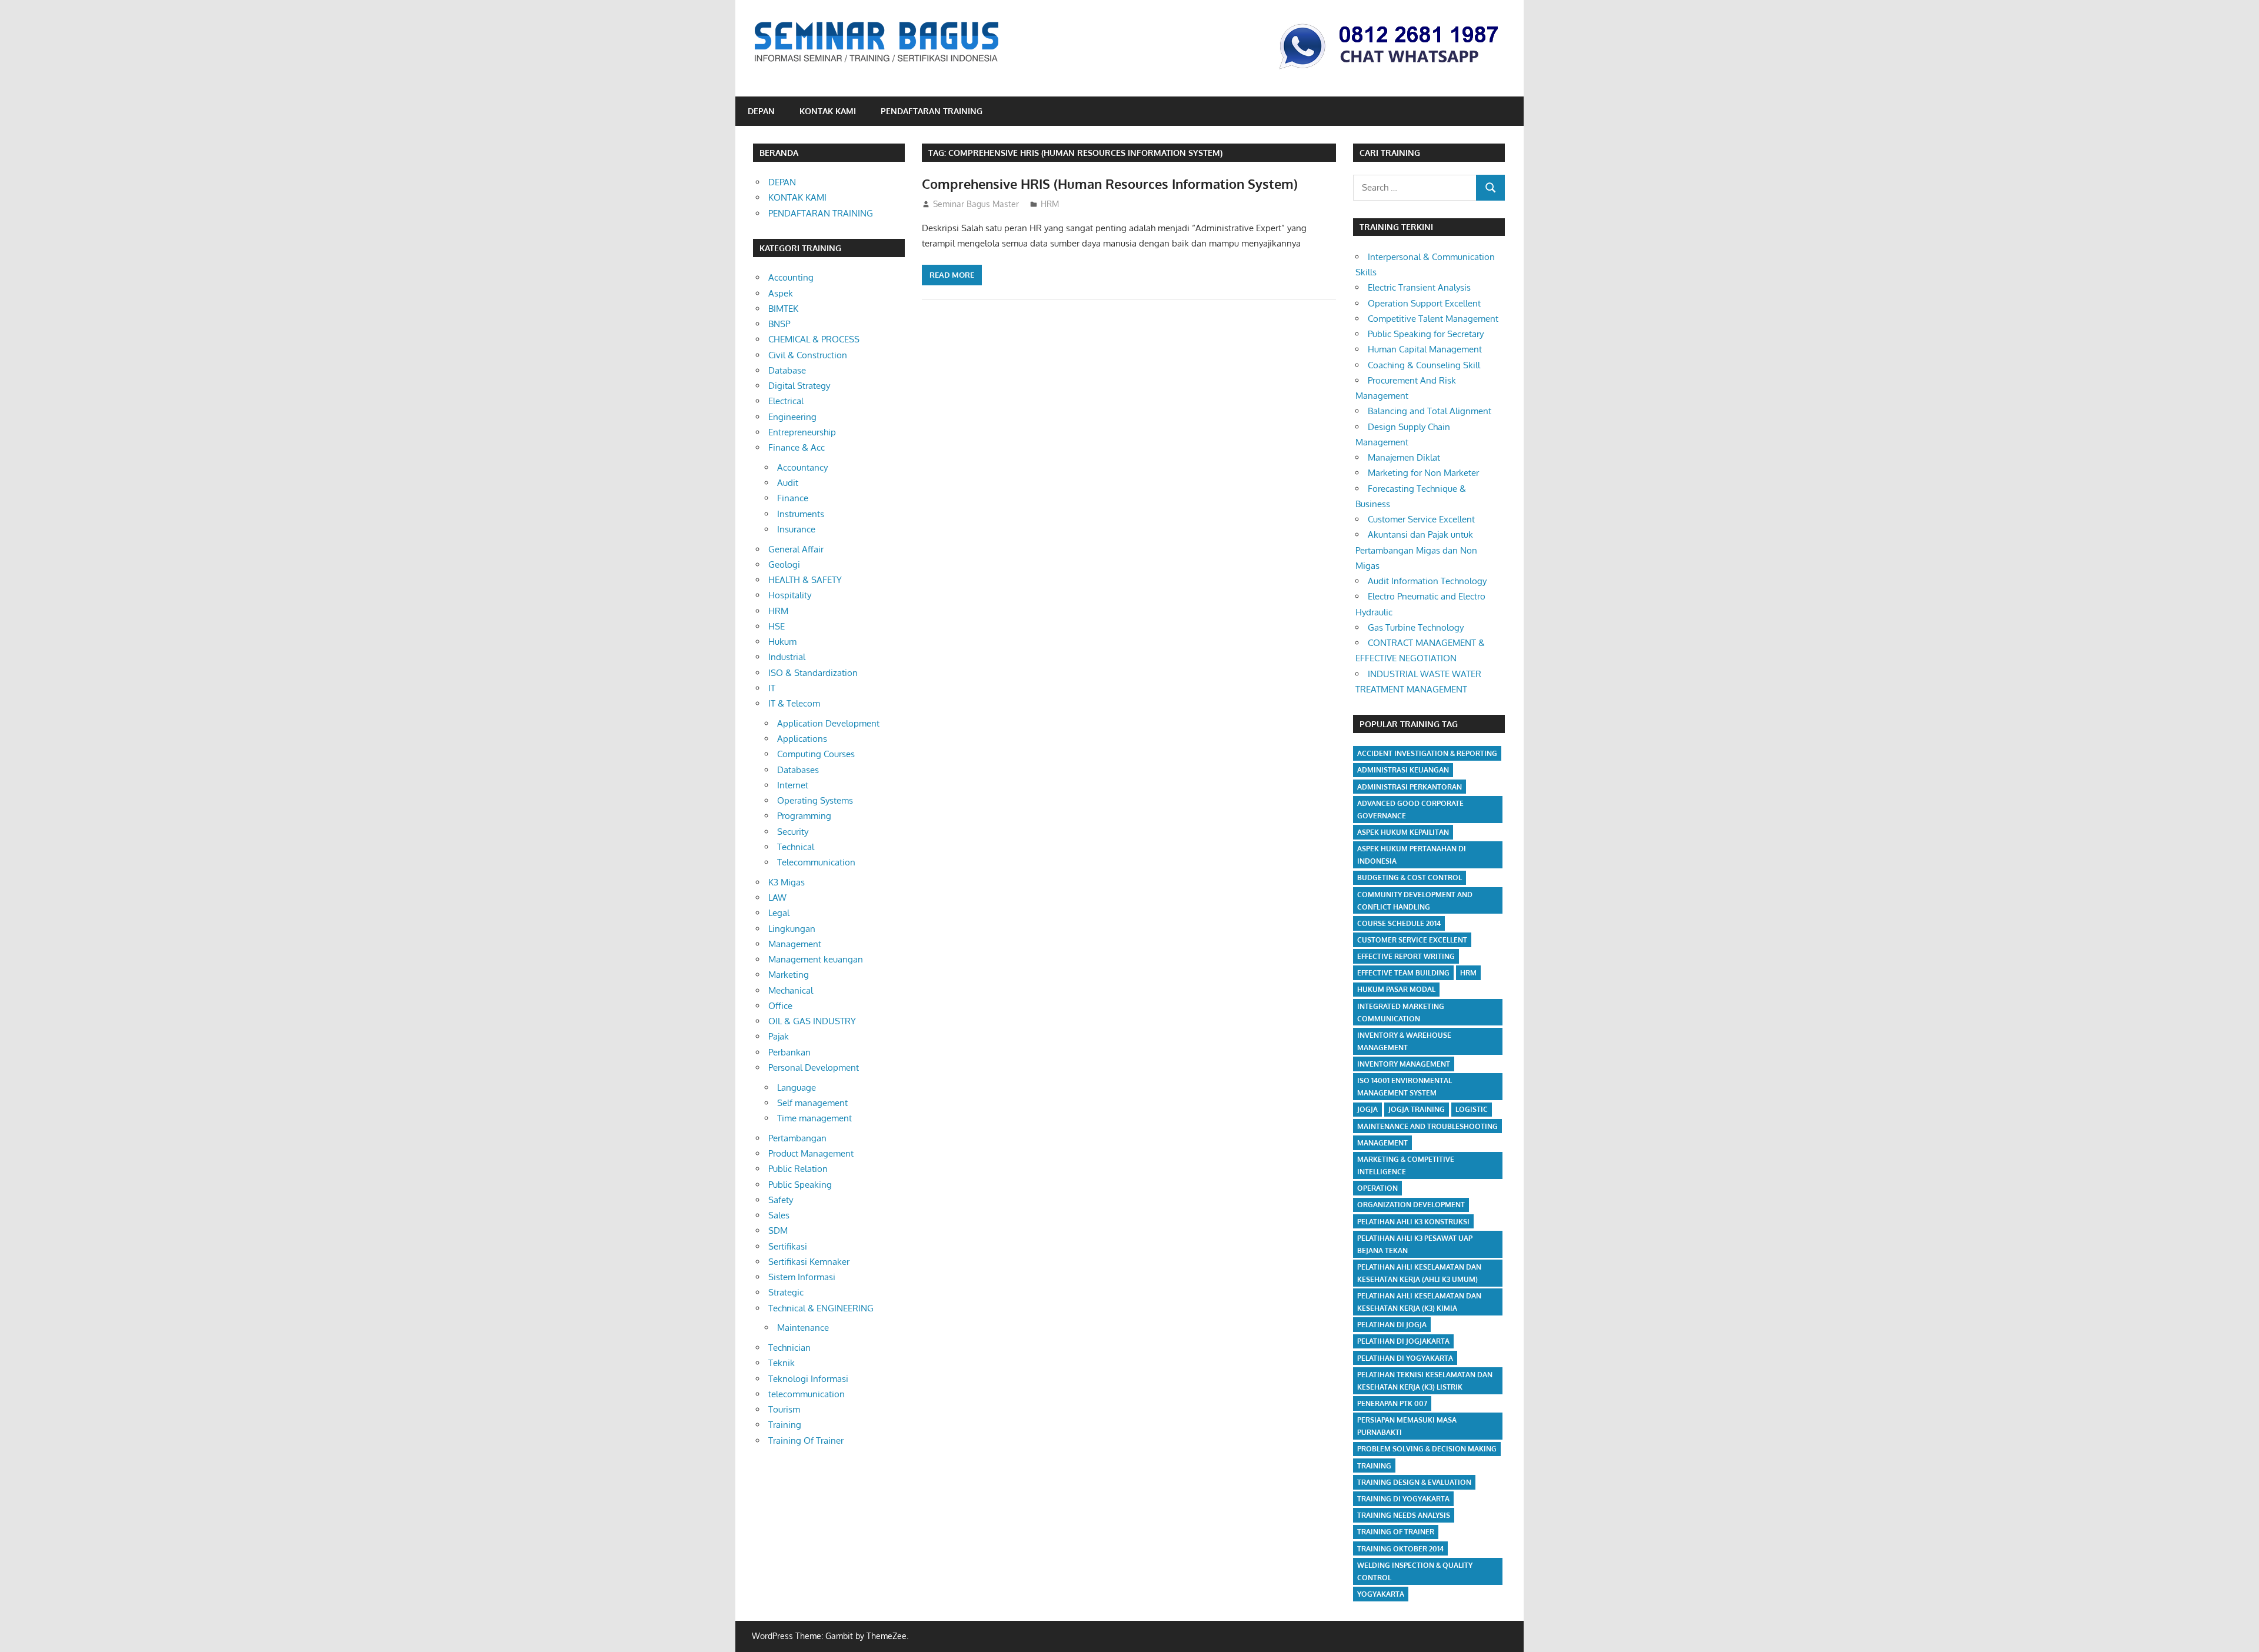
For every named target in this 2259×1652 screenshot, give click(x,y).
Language (797, 1088)
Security (793, 832)
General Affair (796, 549)
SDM (778, 1230)
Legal (779, 913)
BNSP (779, 324)
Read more (952, 275)
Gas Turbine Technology (1416, 627)
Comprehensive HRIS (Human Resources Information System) (1110, 184)
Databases (798, 770)
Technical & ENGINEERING (821, 1308)
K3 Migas (787, 882)
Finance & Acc (797, 447)
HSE (777, 626)
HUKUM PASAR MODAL (1396, 989)
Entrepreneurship (802, 432)
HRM (1050, 204)
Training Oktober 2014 (1400, 1549)
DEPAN (761, 111)
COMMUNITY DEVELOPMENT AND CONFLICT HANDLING (1415, 901)
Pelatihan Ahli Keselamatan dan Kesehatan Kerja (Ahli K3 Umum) (1419, 1273)
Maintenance (803, 1328)
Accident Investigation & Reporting (1427, 753)
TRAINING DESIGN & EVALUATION (1414, 1482)
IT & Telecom (794, 703)
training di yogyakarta (1403, 1499)
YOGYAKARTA (1381, 1594)
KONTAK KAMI (828, 111)
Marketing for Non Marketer (1423, 473)
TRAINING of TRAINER (1396, 1532)
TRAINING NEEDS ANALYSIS (1404, 1515)
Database (787, 370)
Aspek (781, 293)
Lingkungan (792, 929)
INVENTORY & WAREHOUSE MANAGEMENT (1404, 1041)
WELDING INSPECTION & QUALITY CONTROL (1415, 1571)
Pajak (779, 1036)
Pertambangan (797, 1138)
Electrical (786, 401)
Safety (781, 1200)
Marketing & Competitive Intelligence (1406, 1165)
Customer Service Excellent (1421, 519)
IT (772, 688)
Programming (804, 816)
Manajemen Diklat (1404, 457)
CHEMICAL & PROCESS (814, 339)
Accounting (791, 277)
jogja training (1417, 1109)
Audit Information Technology (1427, 581)
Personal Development (814, 1068)
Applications (802, 739)
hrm (1468, 973)
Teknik (782, 1363)
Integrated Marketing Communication (1401, 1012)
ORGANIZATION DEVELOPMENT (1411, 1205)
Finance (793, 498)
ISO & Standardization (813, 673)
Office (780, 1006)
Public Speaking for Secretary (1426, 334)
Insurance (796, 529)
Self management (812, 1103)
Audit (788, 483)
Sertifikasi (788, 1246)
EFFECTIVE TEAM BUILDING (1403, 973)
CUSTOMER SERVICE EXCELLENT (1412, 940)
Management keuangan (816, 959)
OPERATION (1377, 1188)
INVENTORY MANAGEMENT (1404, 1064)
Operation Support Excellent (1424, 303)
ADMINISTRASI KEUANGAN (1403, 770)
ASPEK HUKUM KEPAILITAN (1403, 832)
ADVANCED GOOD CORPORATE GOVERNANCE (1410, 810)
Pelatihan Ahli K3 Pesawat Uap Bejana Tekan (1415, 1244)
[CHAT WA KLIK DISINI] (1389, 71)
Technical (796, 847)
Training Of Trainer (806, 1440)
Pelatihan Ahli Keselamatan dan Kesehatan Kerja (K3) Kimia (1419, 1302)
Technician (789, 1348)
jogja (1367, 1109)
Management (795, 944)
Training (785, 1425)
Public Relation (798, 1169)
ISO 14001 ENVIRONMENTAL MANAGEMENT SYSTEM (1405, 1087)
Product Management (811, 1153)
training (1374, 1466)
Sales (779, 1215)
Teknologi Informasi (808, 1379)
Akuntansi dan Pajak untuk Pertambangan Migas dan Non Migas (1416, 550)
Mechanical (791, 990)
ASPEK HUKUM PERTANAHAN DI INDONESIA (1412, 855)
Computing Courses (816, 754)
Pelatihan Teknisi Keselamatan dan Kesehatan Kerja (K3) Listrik (1425, 1381)
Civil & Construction (808, 355)
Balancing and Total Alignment (1430, 411)
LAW (777, 897)
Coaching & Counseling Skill (1424, 365)
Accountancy (802, 467)
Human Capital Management (1425, 349)
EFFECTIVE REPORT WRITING (1406, 956)
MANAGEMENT (1382, 1143)
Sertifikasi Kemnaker (809, 1262)
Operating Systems (815, 800)
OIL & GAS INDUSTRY (812, 1021)
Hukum (782, 642)
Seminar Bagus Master (976, 204)
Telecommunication (816, 862)
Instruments (801, 514)
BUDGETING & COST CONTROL (1410, 877)
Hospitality (790, 595)
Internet (793, 785)
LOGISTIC (1472, 1109)
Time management (814, 1118)
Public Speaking (800, 1185)
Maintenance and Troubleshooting (1427, 1126)
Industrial (787, 657)
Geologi (784, 564)
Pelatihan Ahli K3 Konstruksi (1413, 1222)
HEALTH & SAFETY (805, 580)
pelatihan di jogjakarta (1403, 1341)
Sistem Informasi (802, 1277)
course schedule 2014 (1399, 923)
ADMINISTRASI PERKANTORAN (1410, 787)
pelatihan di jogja (1392, 1325)
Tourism (784, 1409)
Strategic (786, 1292)
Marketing (789, 975)
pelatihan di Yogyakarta (1405, 1358)
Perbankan (789, 1052)
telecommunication (807, 1394)
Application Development (828, 723)
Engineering (792, 417)
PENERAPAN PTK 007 (1392, 1403)
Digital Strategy (799, 386)
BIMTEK (783, 309)
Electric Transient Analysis (1419, 287)
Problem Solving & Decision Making (1427, 1449)
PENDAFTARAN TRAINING (932, 111)
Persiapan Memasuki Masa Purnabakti (1407, 1426)
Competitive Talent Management (1433, 319)
